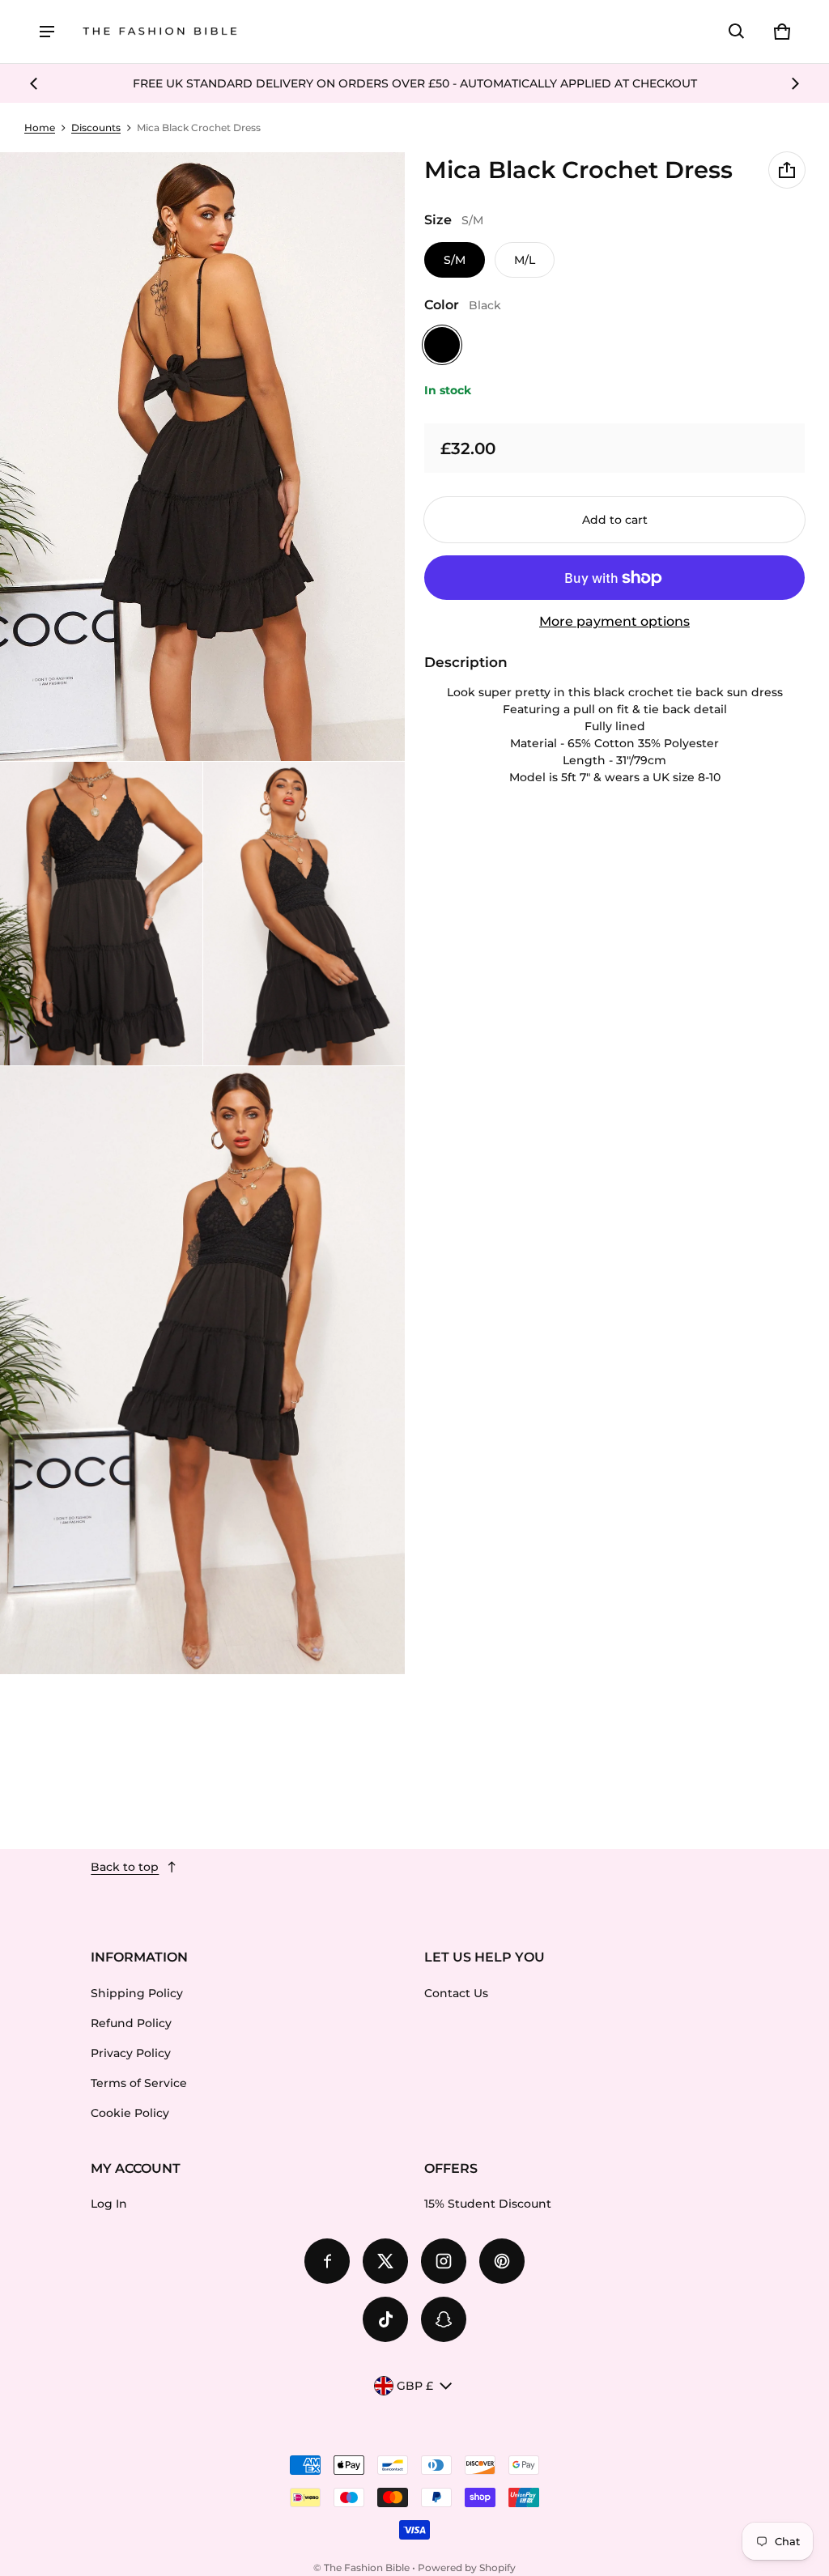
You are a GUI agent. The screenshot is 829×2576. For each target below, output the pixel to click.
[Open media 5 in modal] (203, 1371)
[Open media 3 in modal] (101, 914)
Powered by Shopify (467, 2567)
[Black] (442, 345)
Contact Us (456, 1993)
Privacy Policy (131, 2053)
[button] (737, 32)
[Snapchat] (444, 2319)
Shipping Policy (137, 1993)
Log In (109, 2204)
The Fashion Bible (367, 2567)
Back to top (125, 1867)
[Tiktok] (385, 2319)
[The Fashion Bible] (160, 32)
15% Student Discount (488, 2204)
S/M (455, 260)
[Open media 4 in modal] (304, 914)
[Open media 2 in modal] (203, 457)
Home (40, 128)
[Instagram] (444, 2261)
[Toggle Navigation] (47, 32)
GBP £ (415, 2386)
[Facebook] (327, 2261)
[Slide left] (34, 83)
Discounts (96, 128)
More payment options (614, 621)
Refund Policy (131, 2023)
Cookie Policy (130, 2113)
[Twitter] (385, 2261)
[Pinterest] (502, 2261)
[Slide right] (795, 83)
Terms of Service (139, 2083)
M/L (525, 260)
